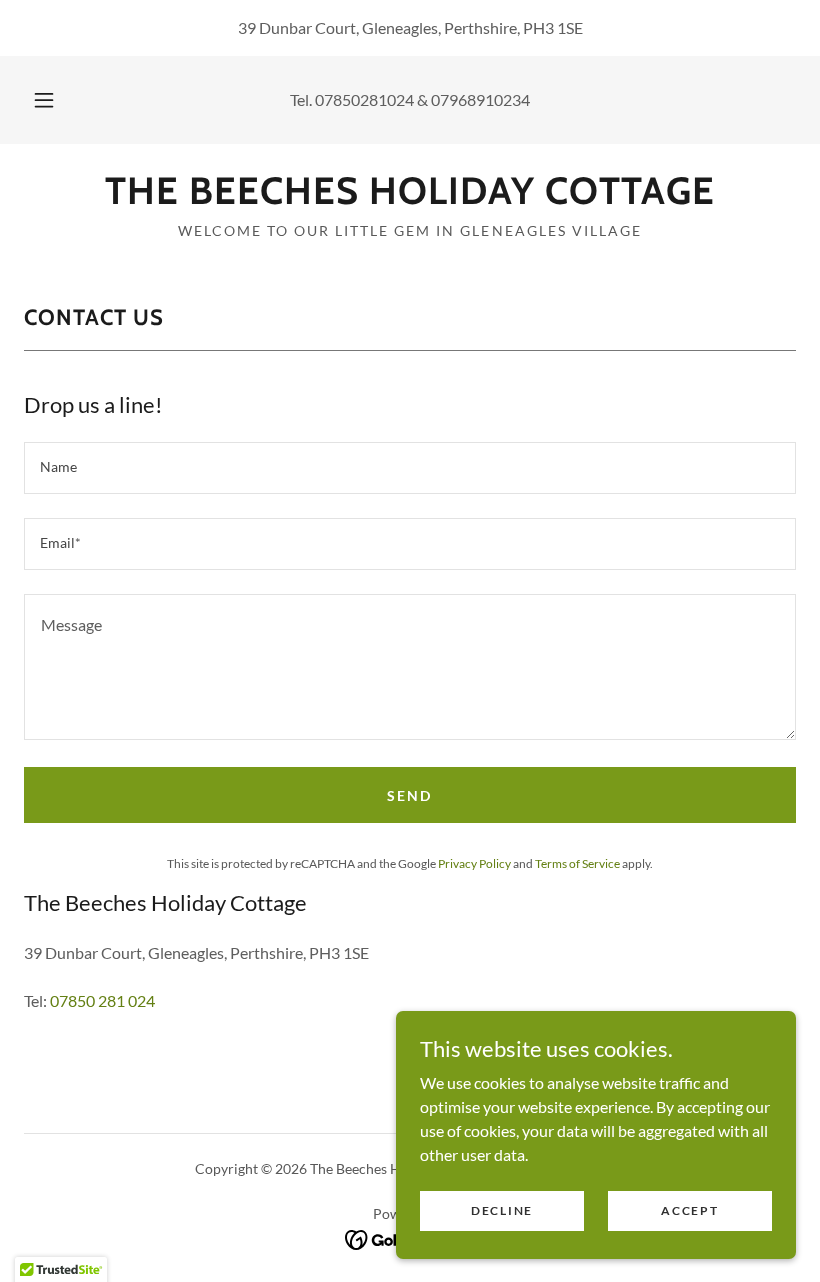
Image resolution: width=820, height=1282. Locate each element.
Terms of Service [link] (577, 863)
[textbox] (410, 468)
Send (409, 795)
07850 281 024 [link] (102, 1000)
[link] (410, 197)
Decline (502, 1210)
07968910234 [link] (480, 99)
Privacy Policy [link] (474, 863)
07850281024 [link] (364, 99)
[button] (58, 100)
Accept (689, 1210)
